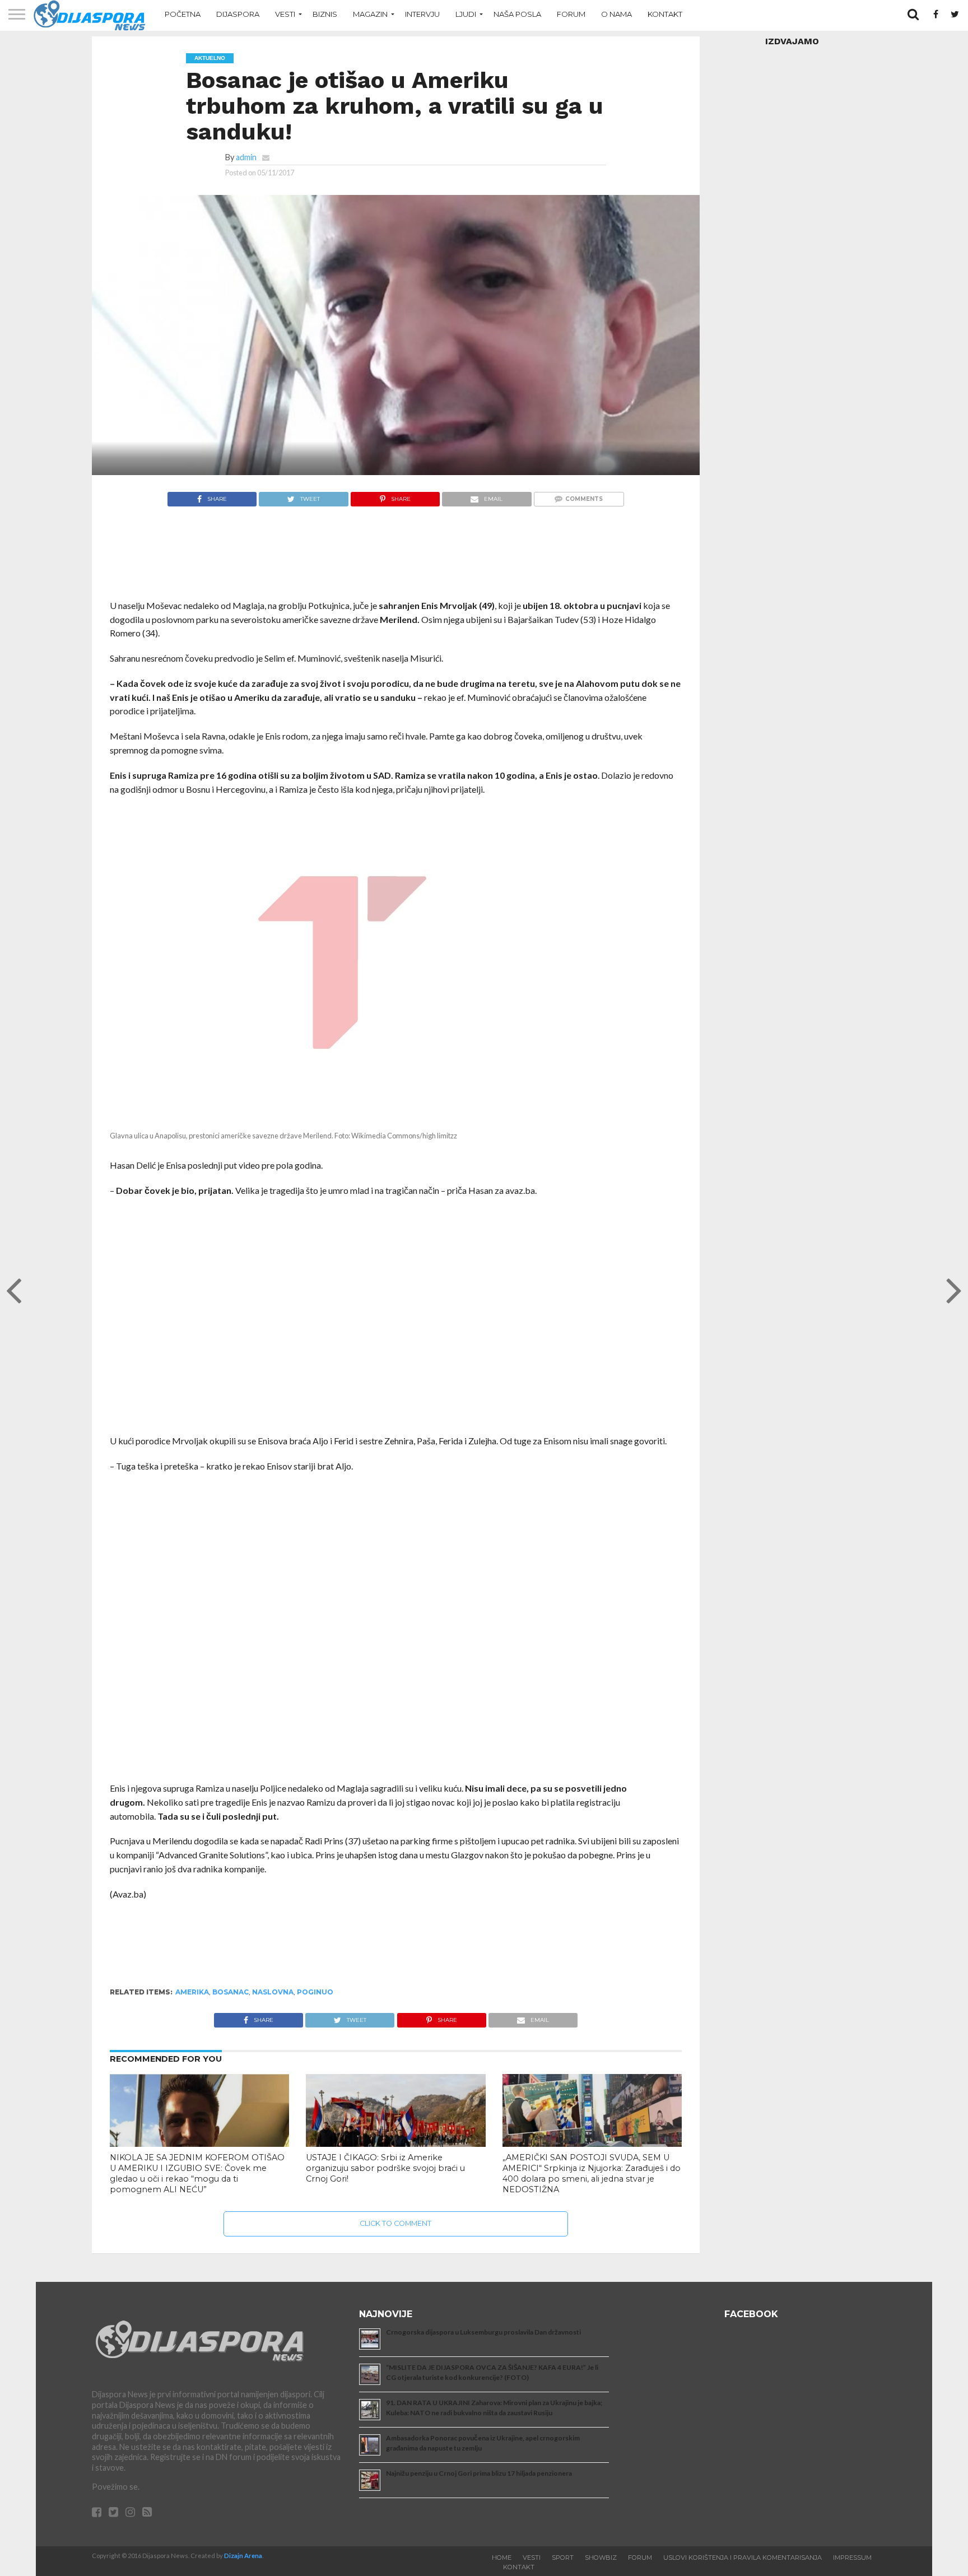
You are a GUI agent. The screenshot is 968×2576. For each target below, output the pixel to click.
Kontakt (665, 14)
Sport (563, 2558)
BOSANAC (231, 1992)
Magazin (370, 14)
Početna (183, 14)
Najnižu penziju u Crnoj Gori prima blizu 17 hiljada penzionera (479, 2473)
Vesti (285, 14)
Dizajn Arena (243, 2556)
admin (246, 157)
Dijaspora (238, 14)
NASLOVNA (273, 1992)
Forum (571, 14)
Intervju (422, 14)
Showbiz (601, 2558)
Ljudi (466, 14)
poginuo (315, 1992)
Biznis (325, 14)
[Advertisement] (396, 559)
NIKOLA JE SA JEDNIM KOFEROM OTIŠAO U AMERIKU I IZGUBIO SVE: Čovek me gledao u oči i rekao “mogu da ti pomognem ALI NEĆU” (197, 2173)
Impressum (852, 2558)
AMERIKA (192, 1992)
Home (502, 2558)
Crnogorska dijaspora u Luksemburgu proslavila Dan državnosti (483, 2332)
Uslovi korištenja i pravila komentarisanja (743, 2558)
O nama (616, 14)
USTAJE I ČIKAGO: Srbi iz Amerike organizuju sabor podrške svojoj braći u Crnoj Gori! (385, 2168)
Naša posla (517, 14)
